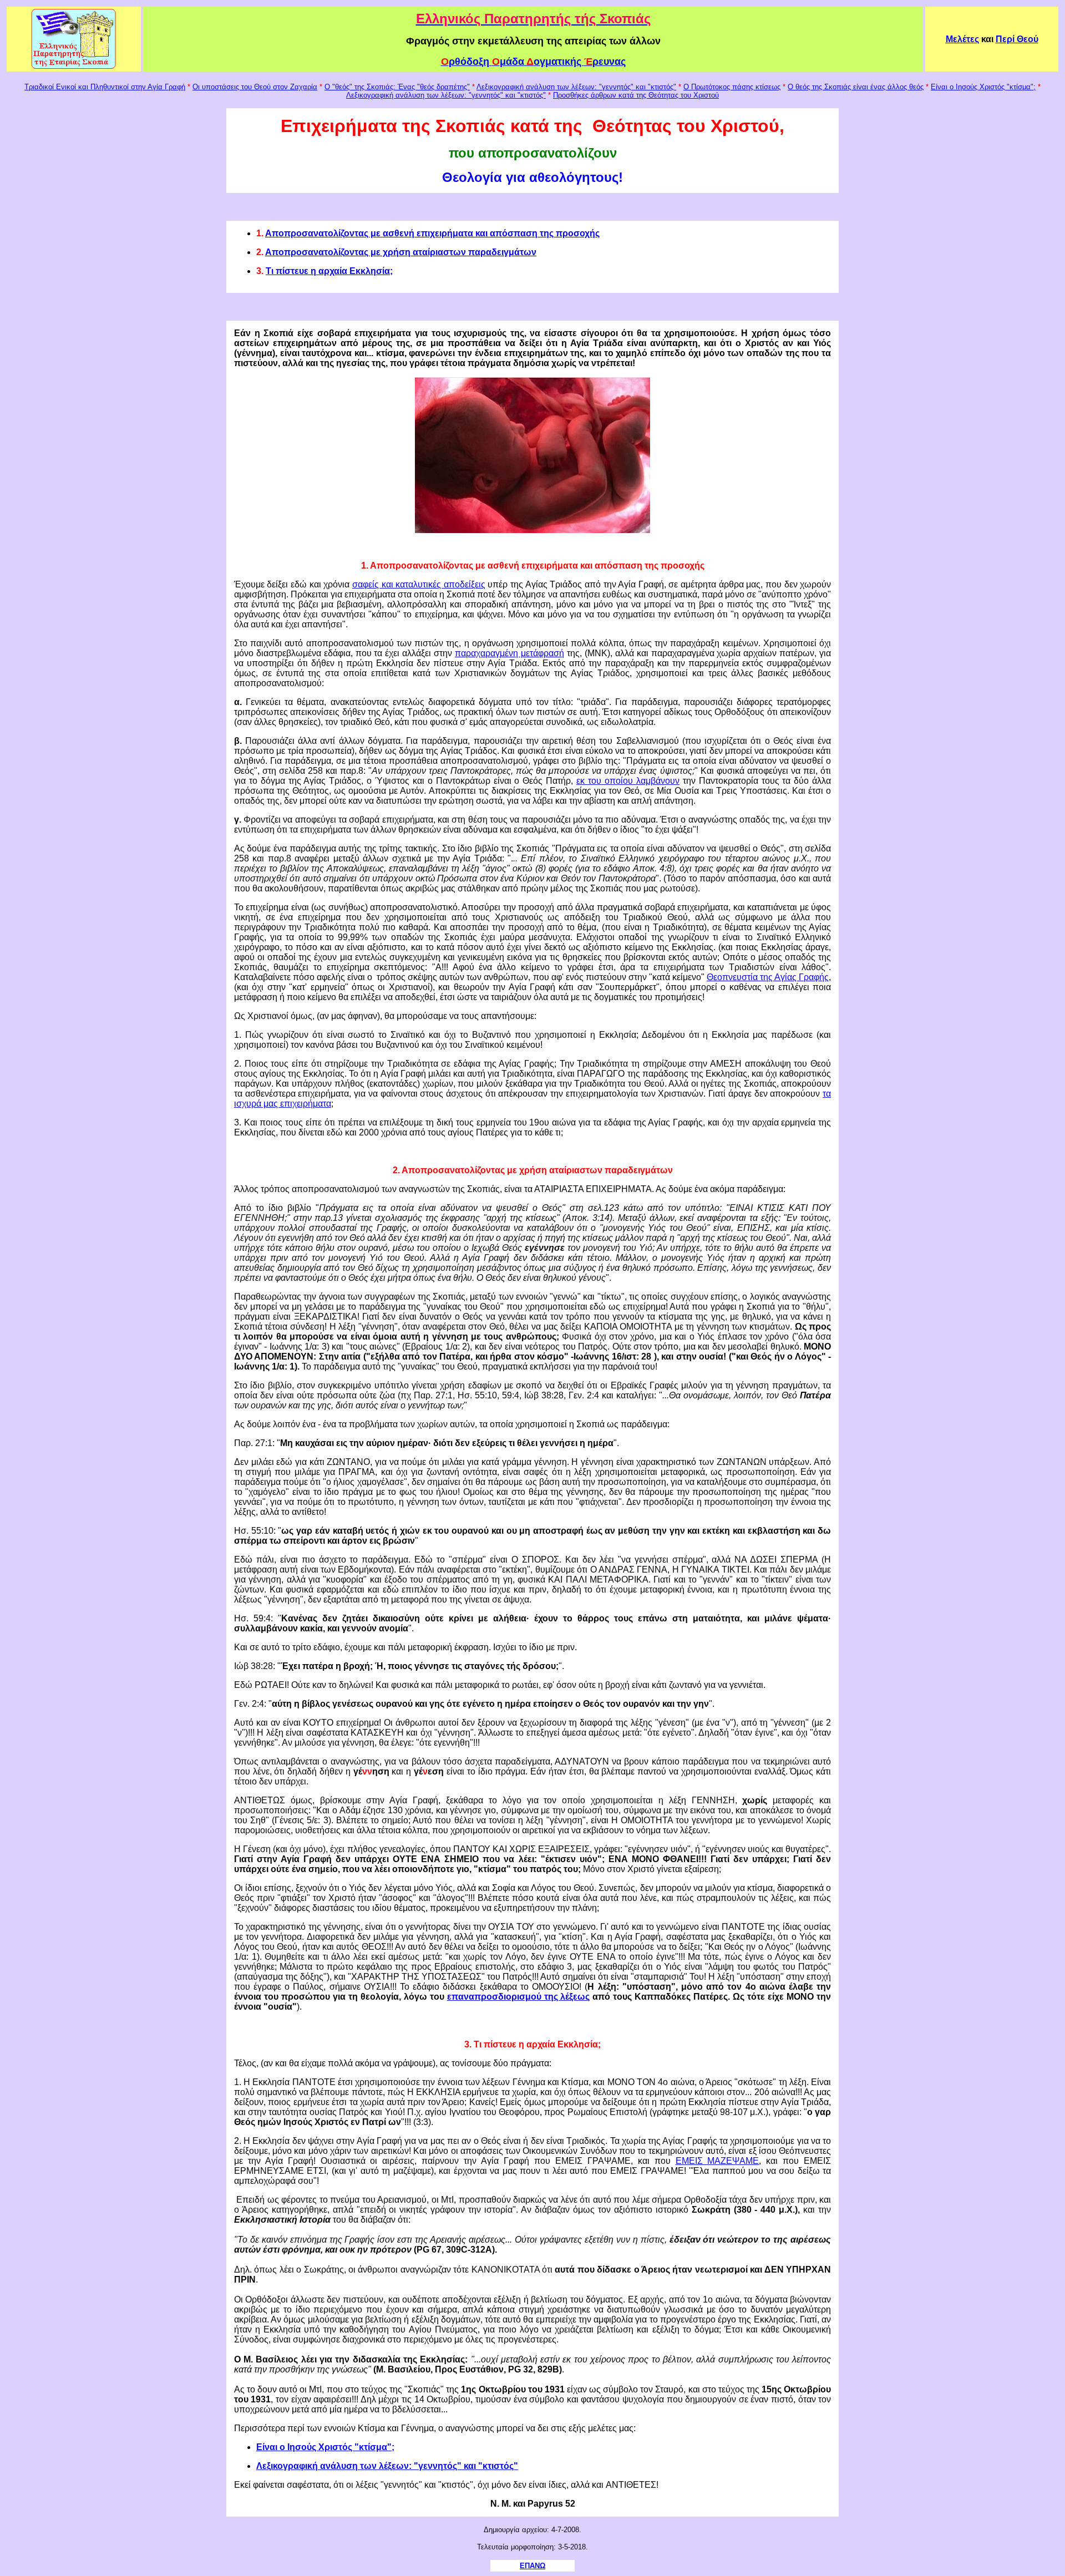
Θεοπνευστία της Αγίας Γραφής (768, 977)
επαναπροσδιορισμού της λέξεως (519, 1997)
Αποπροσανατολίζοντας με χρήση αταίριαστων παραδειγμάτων (401, 252)
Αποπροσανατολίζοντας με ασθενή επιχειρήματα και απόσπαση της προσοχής (432, 233)
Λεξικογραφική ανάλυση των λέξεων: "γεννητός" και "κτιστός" (576, 87)
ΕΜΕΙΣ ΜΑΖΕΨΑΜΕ (717, 2161)
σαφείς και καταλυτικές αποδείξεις (419, 584)
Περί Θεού (1017, 39)
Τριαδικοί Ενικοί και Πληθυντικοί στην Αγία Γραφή (105, 87)
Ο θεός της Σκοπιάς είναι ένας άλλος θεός (856, 87)
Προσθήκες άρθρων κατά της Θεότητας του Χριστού (636, 95)
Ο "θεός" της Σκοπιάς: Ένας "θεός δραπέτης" (397, 87)
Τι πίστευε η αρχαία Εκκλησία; (329, 271)
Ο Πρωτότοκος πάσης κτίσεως (732, 87)
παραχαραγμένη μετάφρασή (509, 653)
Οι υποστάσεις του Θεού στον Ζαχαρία (255, 87)
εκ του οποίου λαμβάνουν (628, 781)
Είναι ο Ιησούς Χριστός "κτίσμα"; (983, 87)
